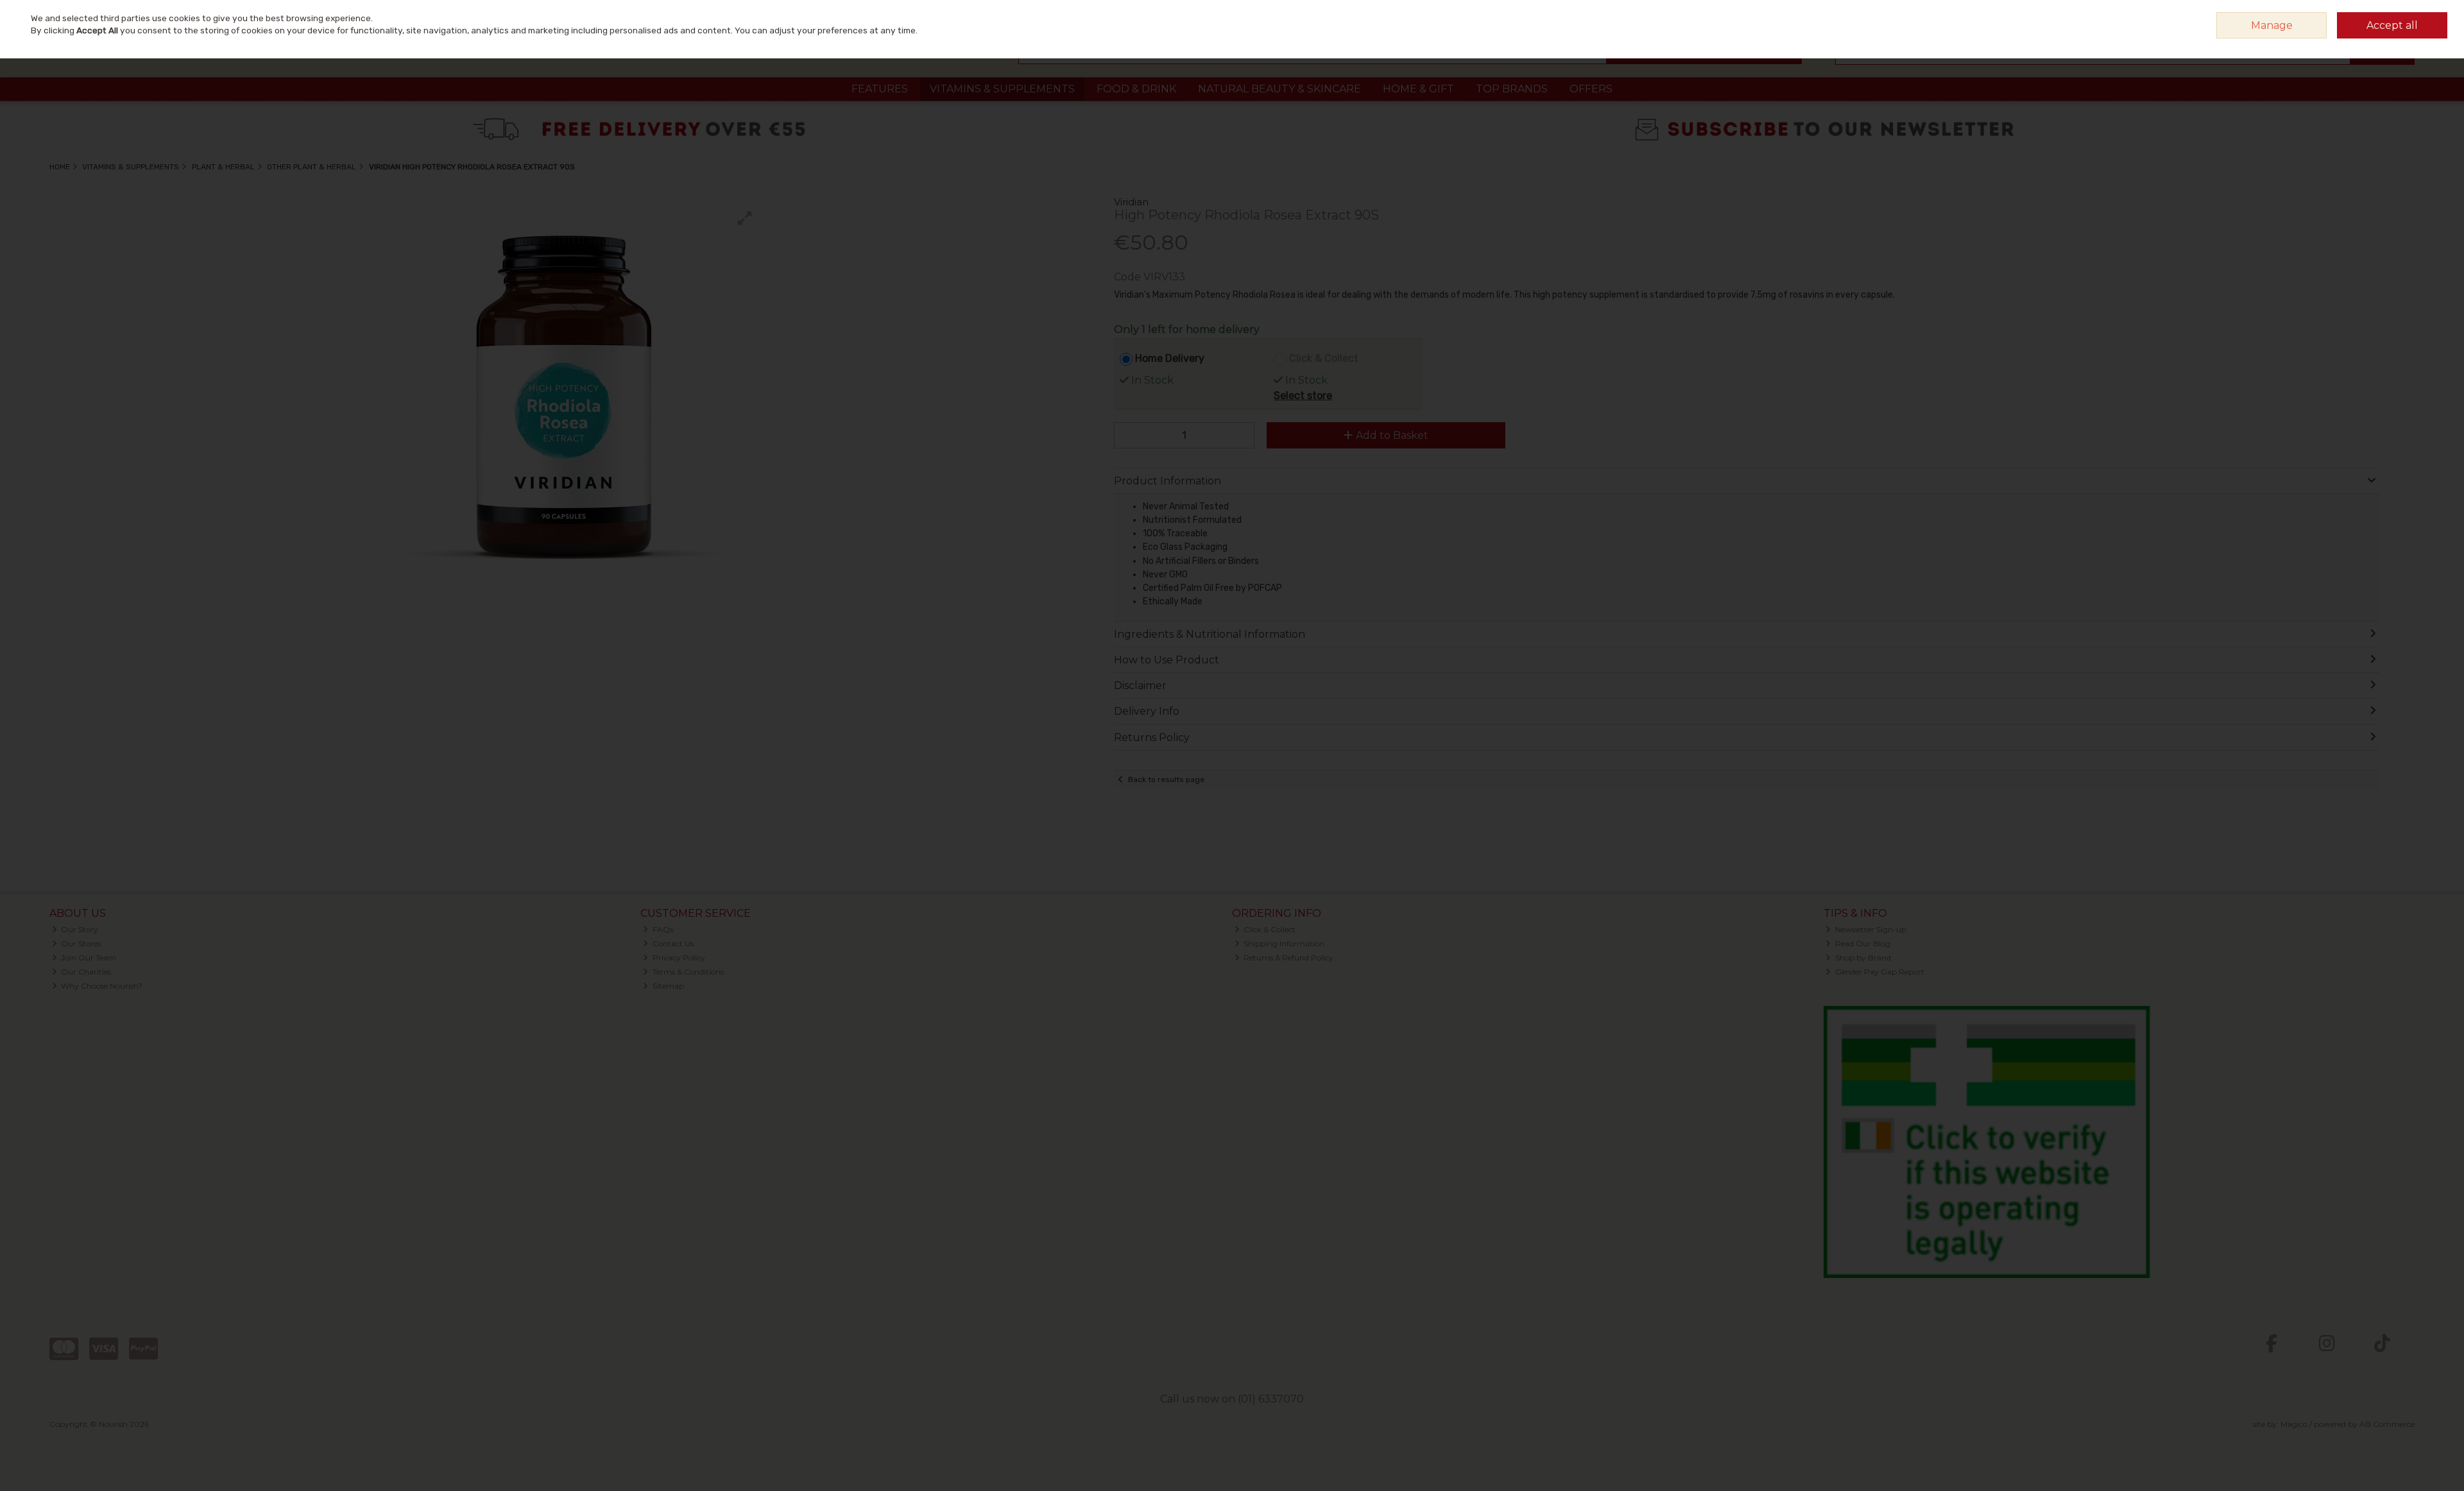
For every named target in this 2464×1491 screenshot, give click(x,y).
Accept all (2392, 25)
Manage (2272, 25)
